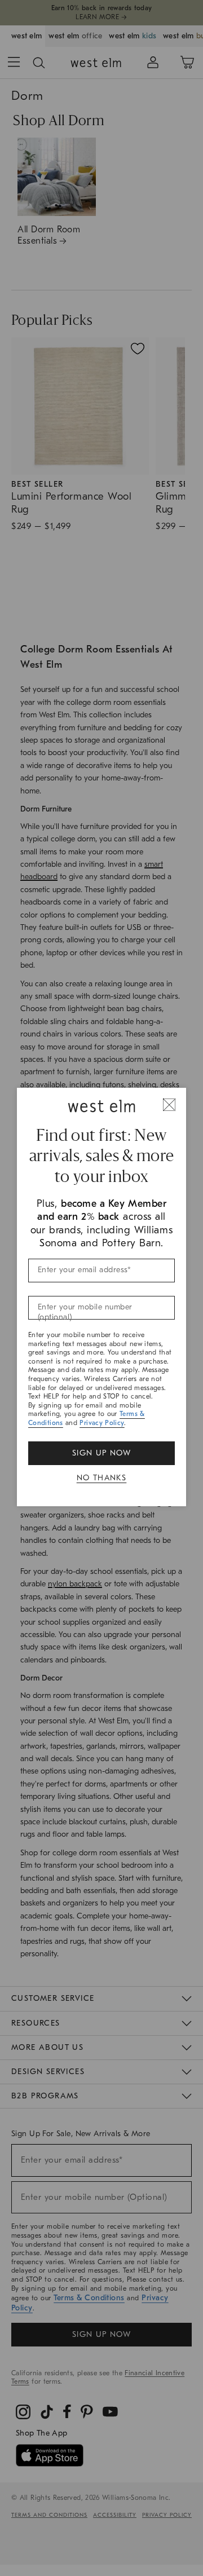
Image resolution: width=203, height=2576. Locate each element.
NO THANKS (102, 1478)
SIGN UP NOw (101, 1453)
